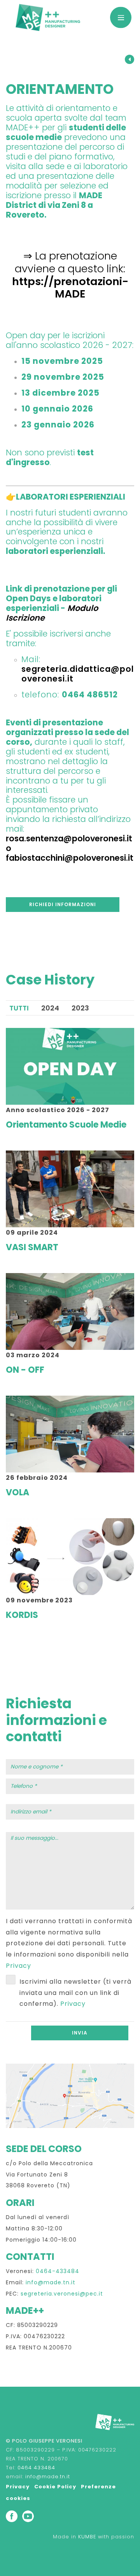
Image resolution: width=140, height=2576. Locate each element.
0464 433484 (36, 2468)
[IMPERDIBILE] (48, 21)
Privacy (18, 1966)
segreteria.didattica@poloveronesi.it (78, 674)
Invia (80, 2033)
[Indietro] (129, 60)
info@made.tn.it (51, 2282)
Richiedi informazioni (63, 904)
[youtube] (28, 2516)
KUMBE (87, 2537)
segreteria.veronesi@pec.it (62, 2294)
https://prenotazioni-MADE (70, 288)
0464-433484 (58, 2271)
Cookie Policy (55, 2487)
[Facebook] (12, 2516)
